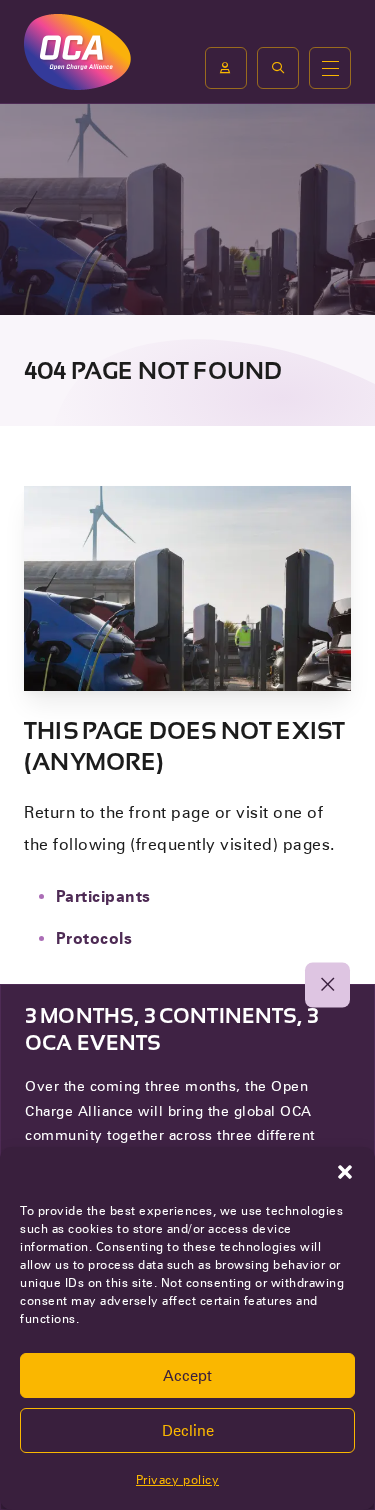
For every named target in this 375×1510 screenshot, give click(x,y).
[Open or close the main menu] (330, 68)
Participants (103, 896)
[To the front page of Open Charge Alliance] (77, 51)
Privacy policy (177, 1479)
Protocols (94, 938)
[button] (345, 1172)
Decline (188, 1431)
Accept (187, 1376)
